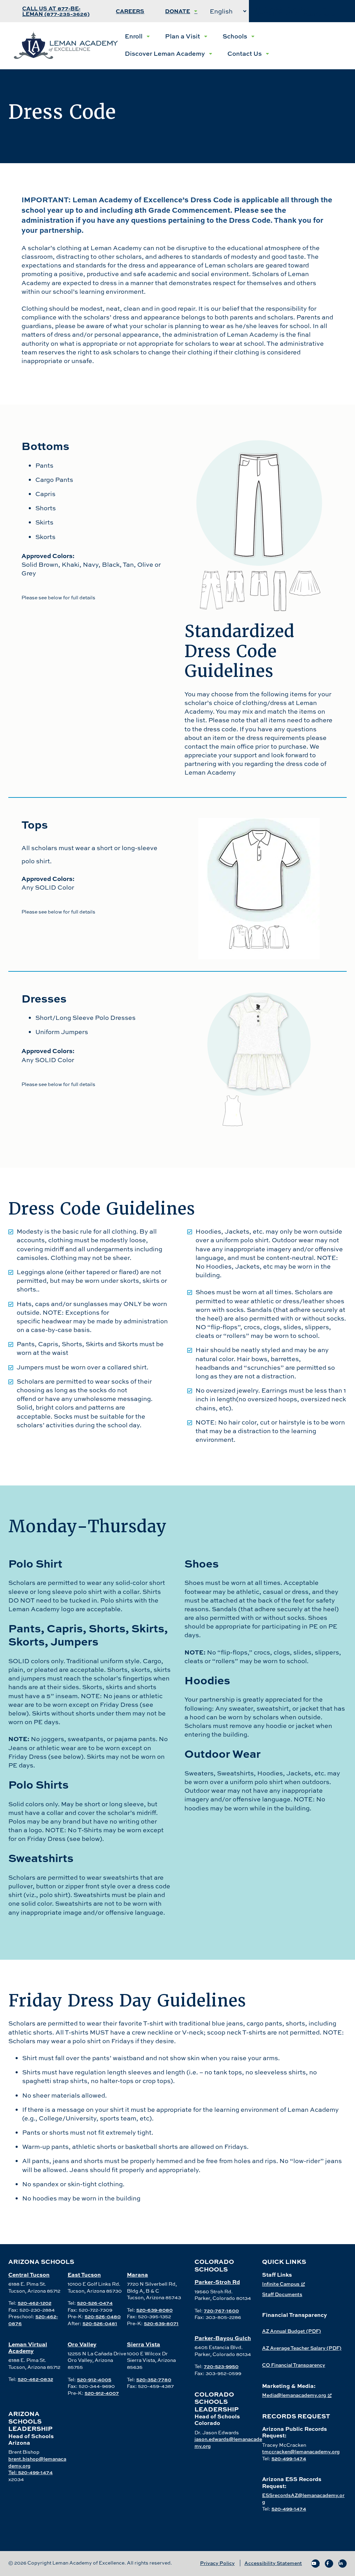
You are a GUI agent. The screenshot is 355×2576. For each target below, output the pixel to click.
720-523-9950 (221, 2366)
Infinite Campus (281, 2284)
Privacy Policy (217, 2563)
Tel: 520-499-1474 (31, 2472)
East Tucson (84, 2274)
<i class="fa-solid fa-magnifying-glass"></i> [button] (295, 11)
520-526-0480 (103, 2316)
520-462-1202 (34, 2303)
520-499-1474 (289, 2458)
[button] (137, 36)
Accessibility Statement (273, 2563)
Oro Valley (82, 2344)
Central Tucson (29, 2274)
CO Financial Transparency (294, 2365)
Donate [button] (177, 11)
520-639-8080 (154, 2310)
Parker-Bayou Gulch (223, 2338)
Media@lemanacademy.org (294, 2395)
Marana (137, 2274)
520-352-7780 (154, 2379)
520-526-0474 (95, 2303)
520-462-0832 (35, 2379)
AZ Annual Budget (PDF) (292, 2331)
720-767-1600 (221, 2310)
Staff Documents (282, 2294)
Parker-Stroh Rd (217, 2282)
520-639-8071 (161, 2323)
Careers (130, 11)
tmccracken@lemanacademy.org (301, 2451)
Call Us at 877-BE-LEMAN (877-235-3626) (56, 11)
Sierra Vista (144, 2344)
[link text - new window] (315, 2564)
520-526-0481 (100, 2323)
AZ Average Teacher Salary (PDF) (302, 2348)
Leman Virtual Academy (28, 2347)
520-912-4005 (94, 2379)
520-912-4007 (102, 2393)
